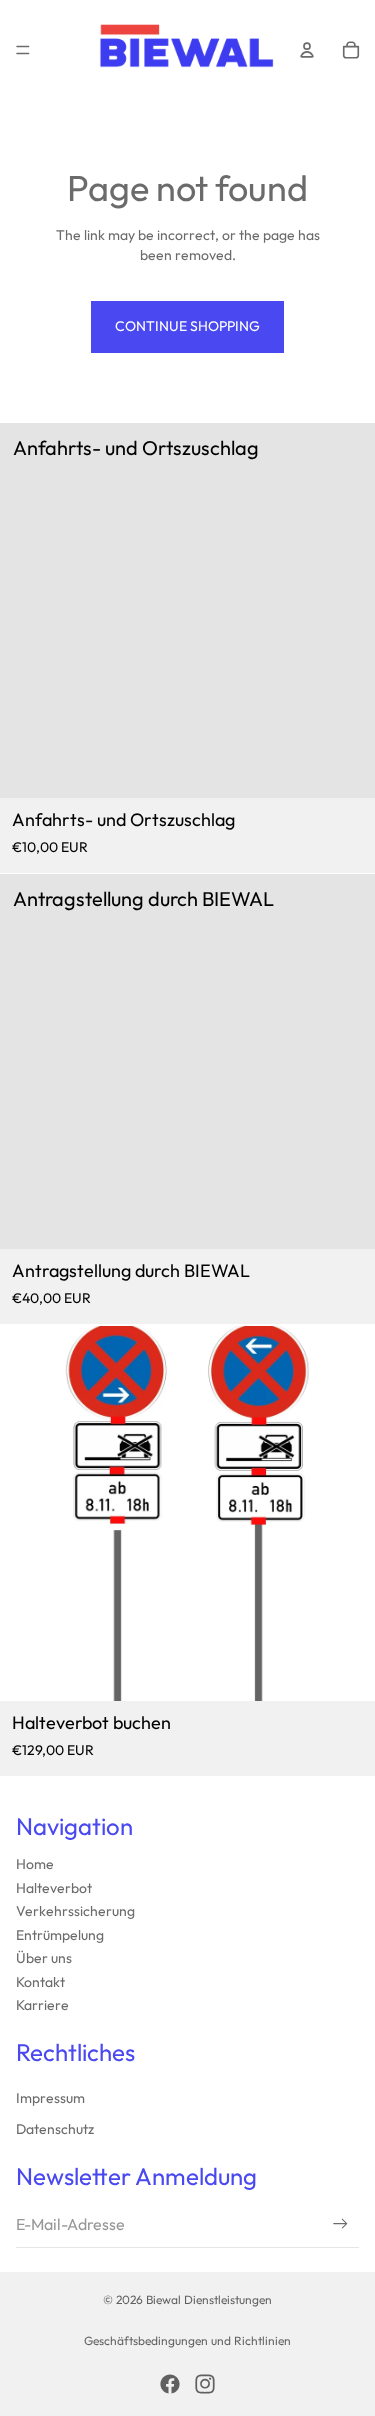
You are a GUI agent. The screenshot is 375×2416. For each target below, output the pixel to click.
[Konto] (307, 50)
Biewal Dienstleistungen (209, 2299)
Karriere (42, 2005)
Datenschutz (55, 2129)
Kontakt (40, 1982)
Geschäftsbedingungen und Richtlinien (187, 2340)
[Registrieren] (340, 2223)
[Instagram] (205, 2384)
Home (35, 1864)
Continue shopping (187, 326)
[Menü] (23, 50)
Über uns (44, 1958)
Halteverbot (54, 1888)
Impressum (50, 2098)
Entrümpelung (60, 1935)
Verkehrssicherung (75, 1911)
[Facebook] (170, 2384)
